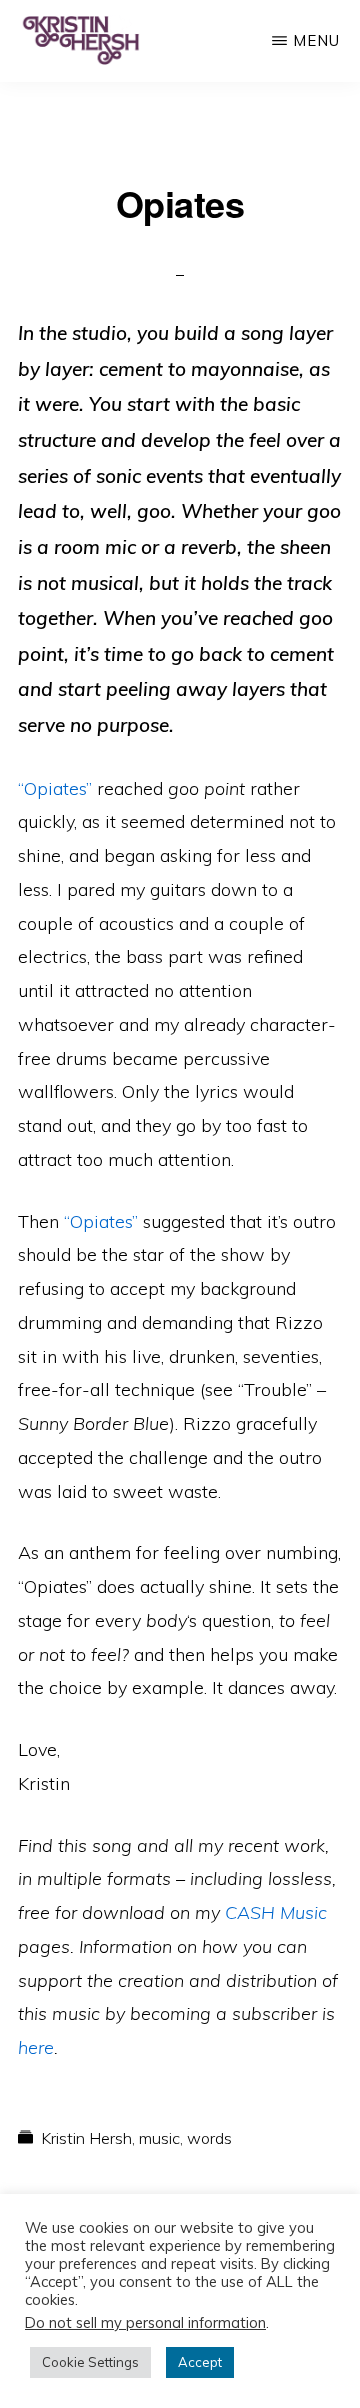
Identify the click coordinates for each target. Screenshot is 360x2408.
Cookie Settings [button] (90, 2362)
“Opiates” (55, 788)
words (209, 2138)
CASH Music (276, 1912)
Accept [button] (200, 2362)
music (159, 2138)
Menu (316, 40)
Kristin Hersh (86, 2138)
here (36, 2047)
